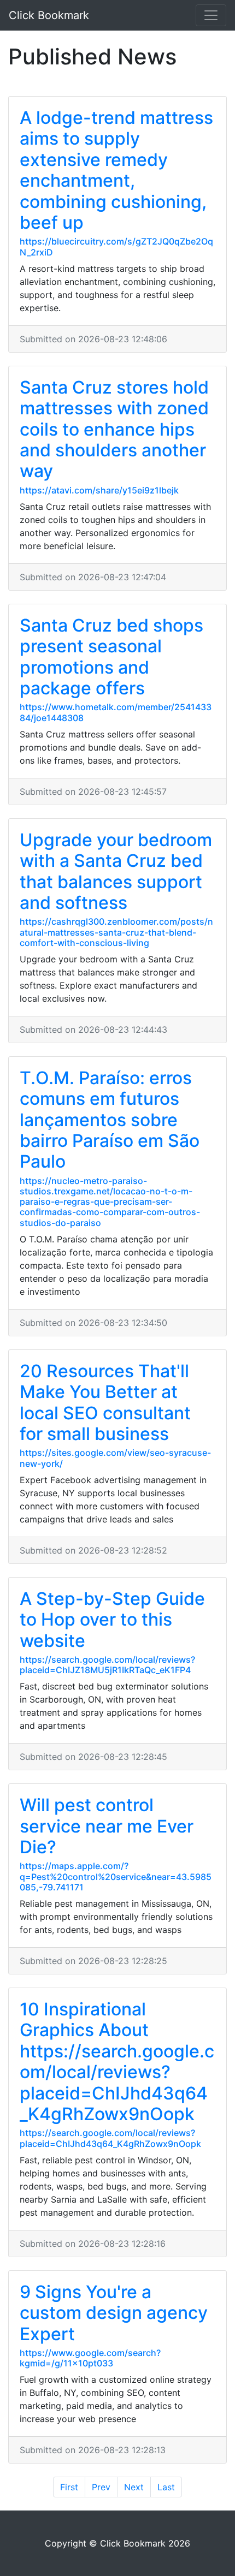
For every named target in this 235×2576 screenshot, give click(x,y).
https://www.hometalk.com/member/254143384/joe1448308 (116, 712)
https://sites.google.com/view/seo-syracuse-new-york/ (115, 1458)
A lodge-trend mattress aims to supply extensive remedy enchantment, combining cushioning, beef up (116, 170)
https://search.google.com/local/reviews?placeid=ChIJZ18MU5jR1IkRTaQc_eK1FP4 (107, 1665)
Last (166, 2487)
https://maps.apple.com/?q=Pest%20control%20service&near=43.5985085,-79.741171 (116, 1876)
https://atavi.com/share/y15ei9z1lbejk (99, 490)
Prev (101, 2487)
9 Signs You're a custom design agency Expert (114, 2313)
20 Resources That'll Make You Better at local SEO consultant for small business (105, 1402)
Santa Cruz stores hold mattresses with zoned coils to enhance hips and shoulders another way (114, 429)
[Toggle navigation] (211, 15)
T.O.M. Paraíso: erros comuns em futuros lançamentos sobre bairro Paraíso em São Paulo (110, 1120)
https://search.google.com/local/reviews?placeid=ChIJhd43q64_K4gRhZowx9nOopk (110, 2138)
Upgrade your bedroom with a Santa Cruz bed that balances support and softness (116, 871)
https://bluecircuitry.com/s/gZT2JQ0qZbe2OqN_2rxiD (116, 246)
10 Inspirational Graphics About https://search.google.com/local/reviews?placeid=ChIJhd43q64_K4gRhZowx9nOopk (117, 2062)
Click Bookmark (49, 15)
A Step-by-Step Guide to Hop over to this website (112, 1620)
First (69, 2487)
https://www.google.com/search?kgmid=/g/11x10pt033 (90, 2358)
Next (134, 2487)
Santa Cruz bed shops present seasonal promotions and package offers (111, 657)
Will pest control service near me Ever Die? (107, 1826)
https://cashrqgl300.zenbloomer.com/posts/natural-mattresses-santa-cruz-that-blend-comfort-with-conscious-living (116, 932)
